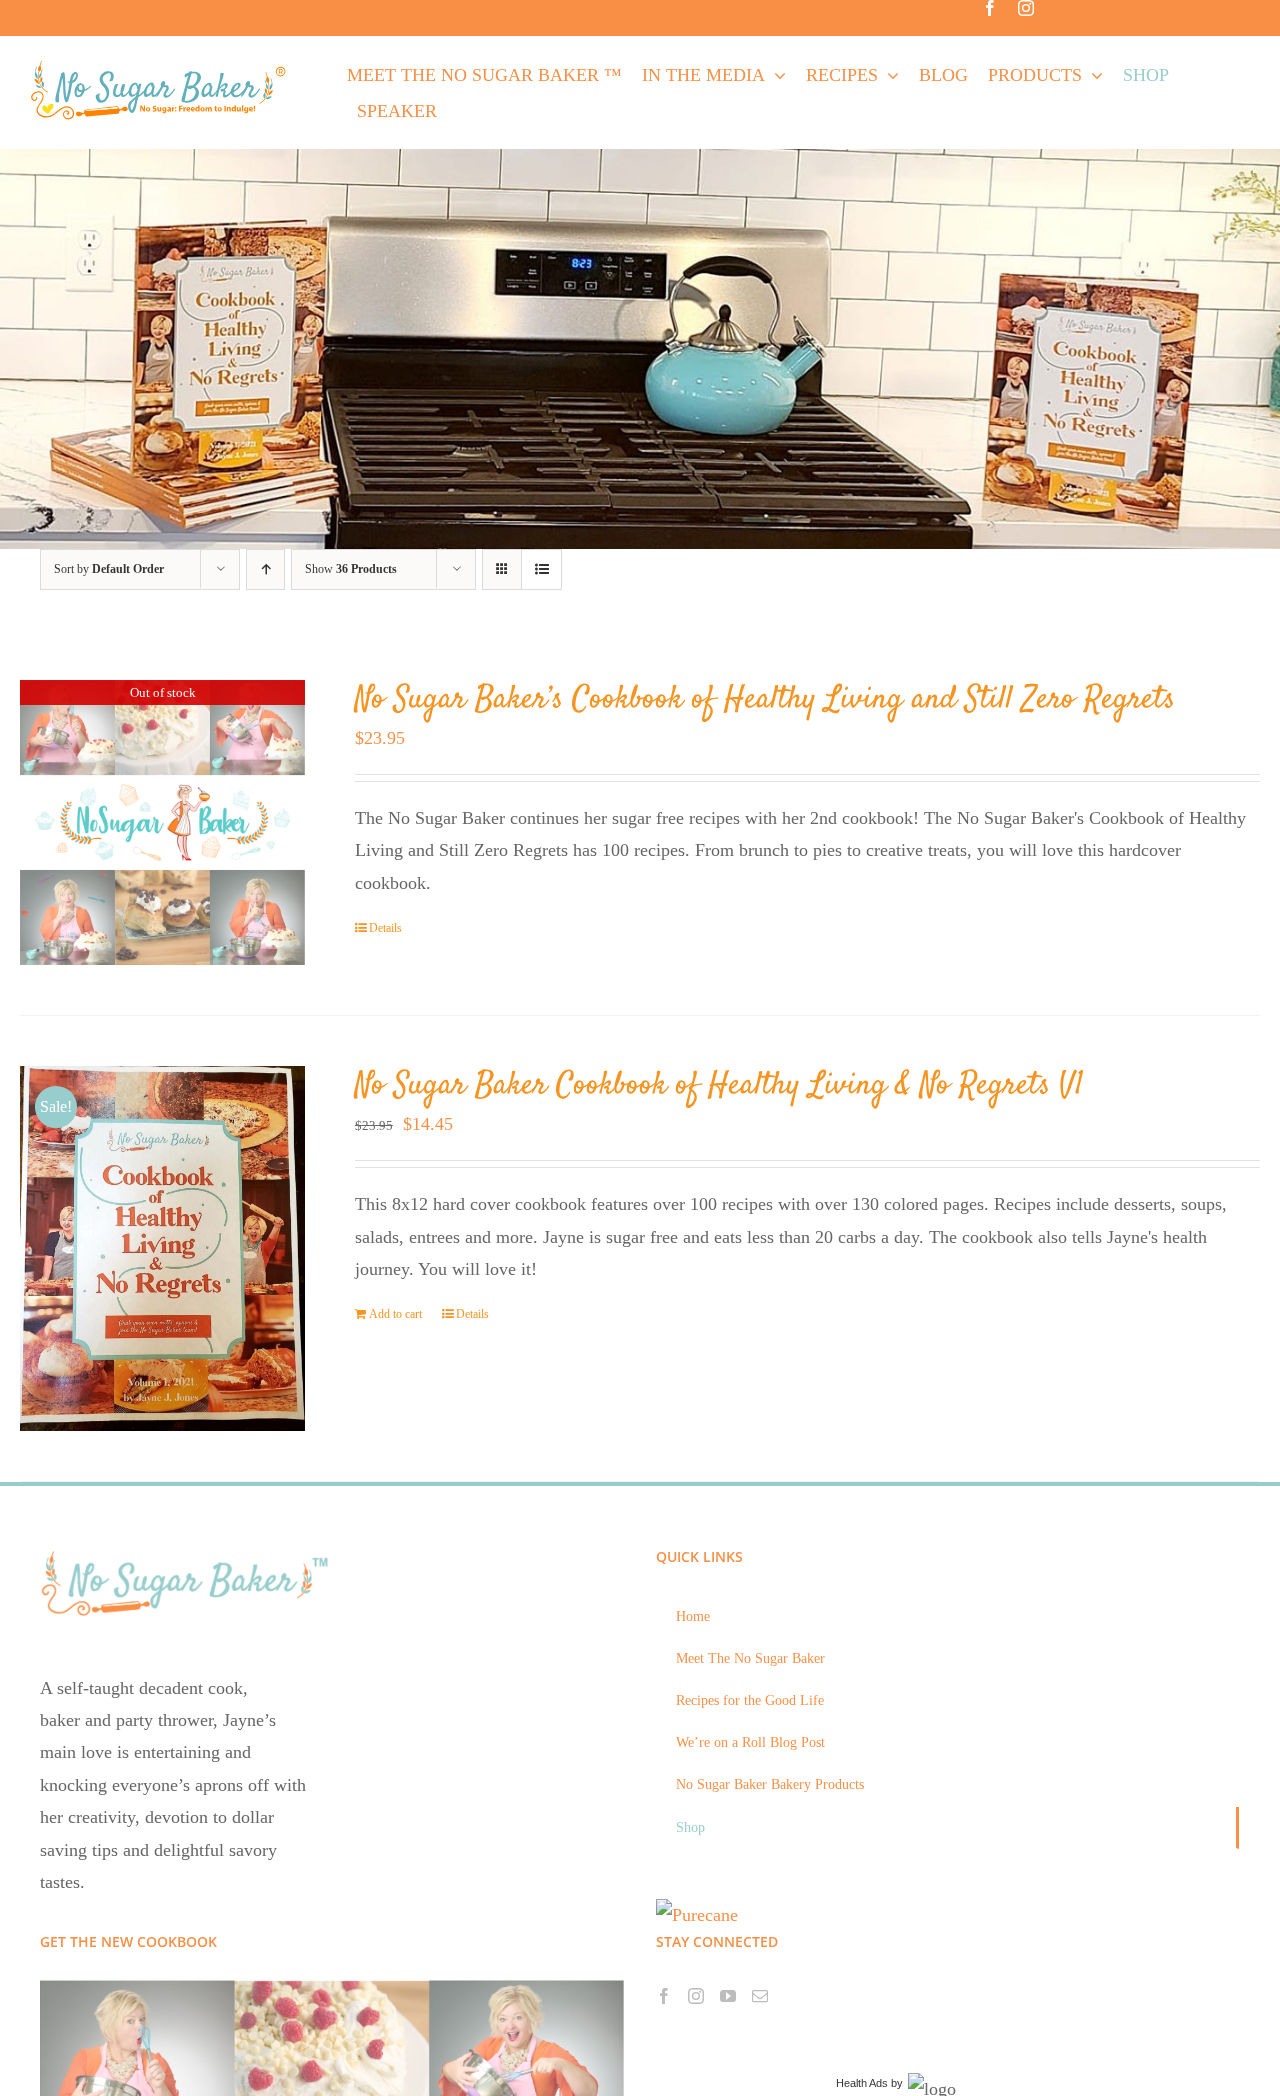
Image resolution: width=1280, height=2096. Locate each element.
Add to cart (395, 1314)
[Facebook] (664, 1996)
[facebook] (990, 8)
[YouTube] (728, 1996)
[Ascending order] (265, 569)
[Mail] (760, 1996)
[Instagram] (696, 1996)
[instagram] (1026, 8)
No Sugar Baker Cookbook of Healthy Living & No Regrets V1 (719, 1086)
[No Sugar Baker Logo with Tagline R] (164, 66)
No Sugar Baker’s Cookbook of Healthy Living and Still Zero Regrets (765, 700)
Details (385, 928)
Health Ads (862, 2083)
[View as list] (541, 569)
